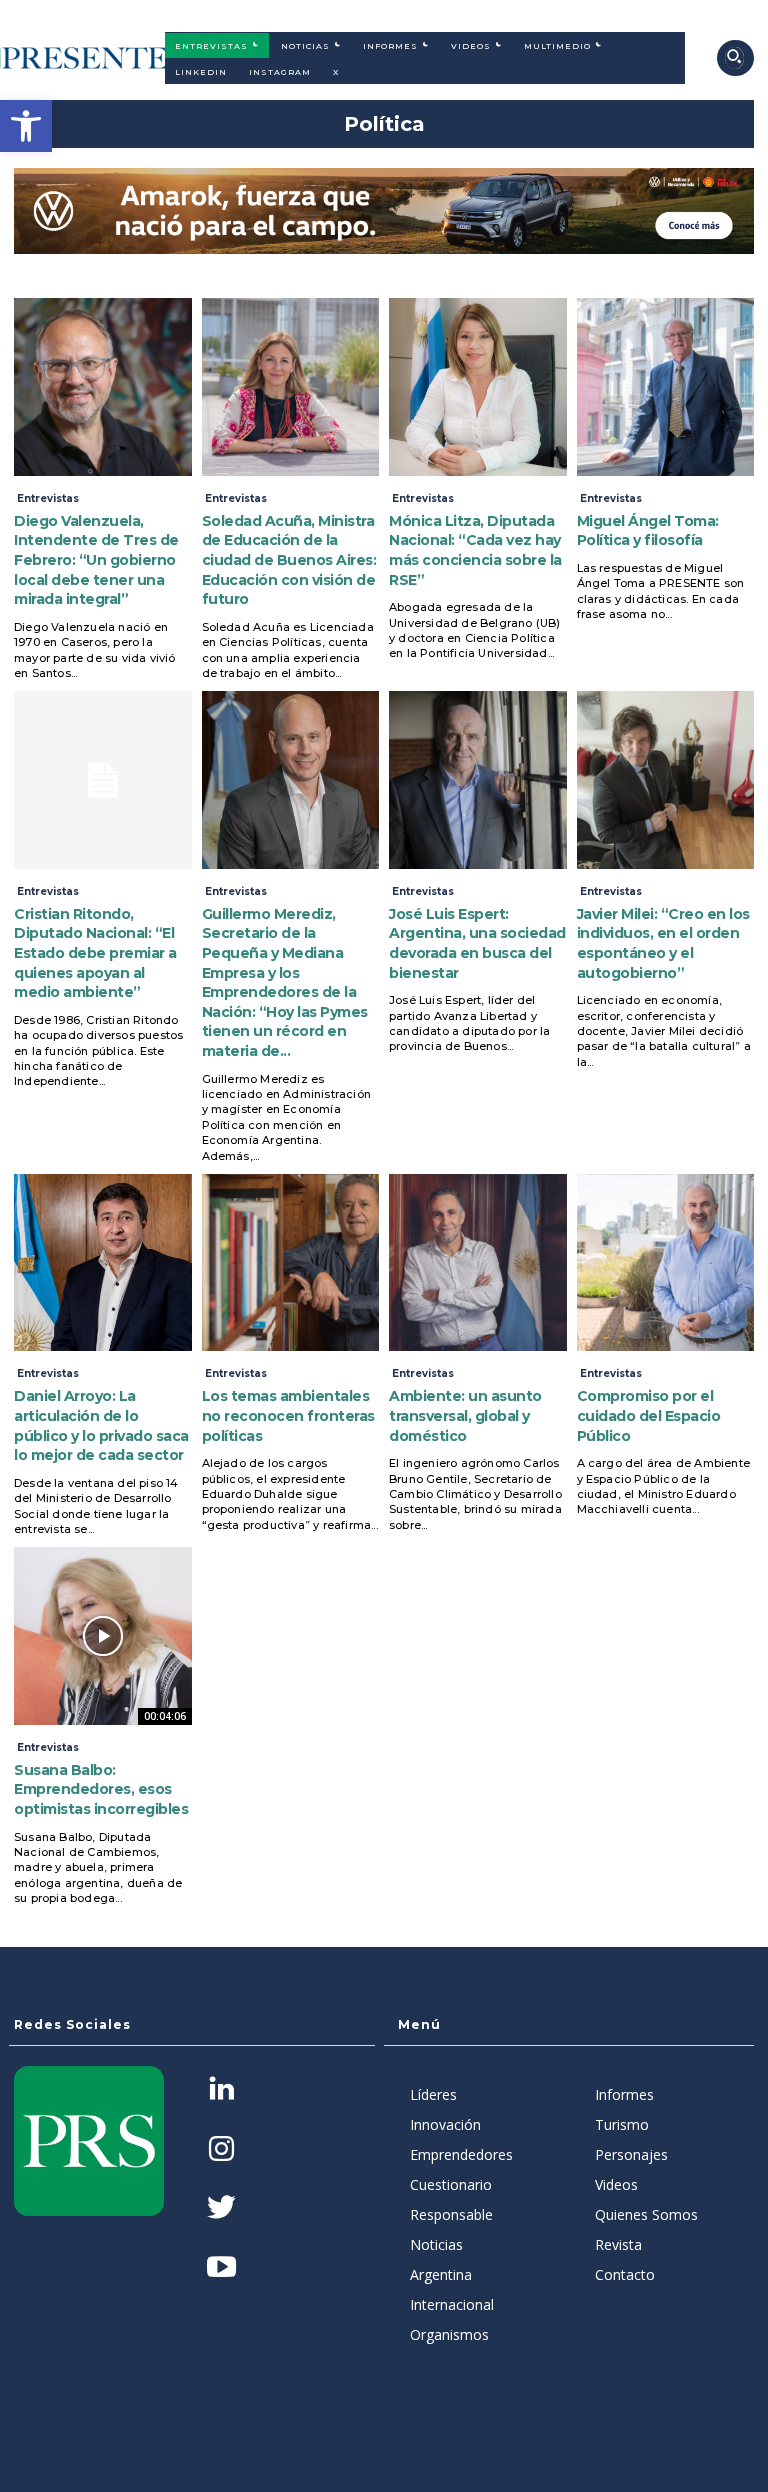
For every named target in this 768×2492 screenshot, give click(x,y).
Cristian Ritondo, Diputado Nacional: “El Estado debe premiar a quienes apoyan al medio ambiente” (95, 953)
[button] (26, 126)
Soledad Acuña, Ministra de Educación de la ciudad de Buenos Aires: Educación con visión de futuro (289, 560)
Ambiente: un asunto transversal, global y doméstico (465, 1415)
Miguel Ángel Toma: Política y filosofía (648, 531)
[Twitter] (221, 2209)
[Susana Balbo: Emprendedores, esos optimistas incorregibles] (103, 1636)
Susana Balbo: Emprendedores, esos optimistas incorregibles (101, 1789)
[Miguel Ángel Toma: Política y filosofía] (666, 387)
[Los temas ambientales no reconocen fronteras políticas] (291, 1263)
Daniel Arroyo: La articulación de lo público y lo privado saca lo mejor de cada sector (101, 1425)
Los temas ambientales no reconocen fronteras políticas (288, 1415)
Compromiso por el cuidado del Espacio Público (649, 1415)
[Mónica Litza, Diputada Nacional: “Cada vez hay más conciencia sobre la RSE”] (478, 387)
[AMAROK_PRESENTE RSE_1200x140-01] (384, 211)
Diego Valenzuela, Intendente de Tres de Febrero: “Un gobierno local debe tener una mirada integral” (96, 560)
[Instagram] (221, 2150)
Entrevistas (48, 498)
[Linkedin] (221, 2090)
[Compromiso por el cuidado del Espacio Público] (666, 1263)
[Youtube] (221, 2268)
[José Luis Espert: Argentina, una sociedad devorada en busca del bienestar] (478, 780)
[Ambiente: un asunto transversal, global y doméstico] (478, 1263)
